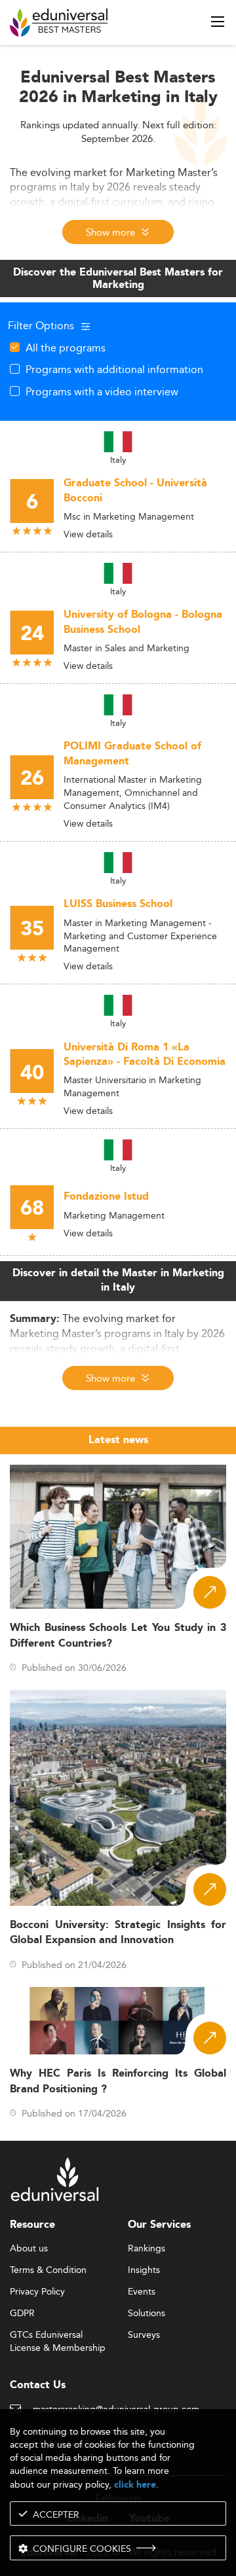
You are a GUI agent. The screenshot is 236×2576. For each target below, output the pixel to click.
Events (142, 2292)
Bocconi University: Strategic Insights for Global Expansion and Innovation (118, 1933)
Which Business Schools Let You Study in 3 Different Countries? (118, 1636)
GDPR (22, 2314)
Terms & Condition (48, 2270)
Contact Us (38, 2385)
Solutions (147, 2314)
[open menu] (218, 22)
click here (135, 2485)
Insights (144, 2270)
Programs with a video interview (102, 391)
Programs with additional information (114, 369)
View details (88, 534)
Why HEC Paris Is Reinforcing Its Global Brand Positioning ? (118, 2081)
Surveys (144, 2335)
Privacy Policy (37, 2292)
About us (29, 2249)
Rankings (147, 2249)
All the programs (66, 348)
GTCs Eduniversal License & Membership (58, 2335)
